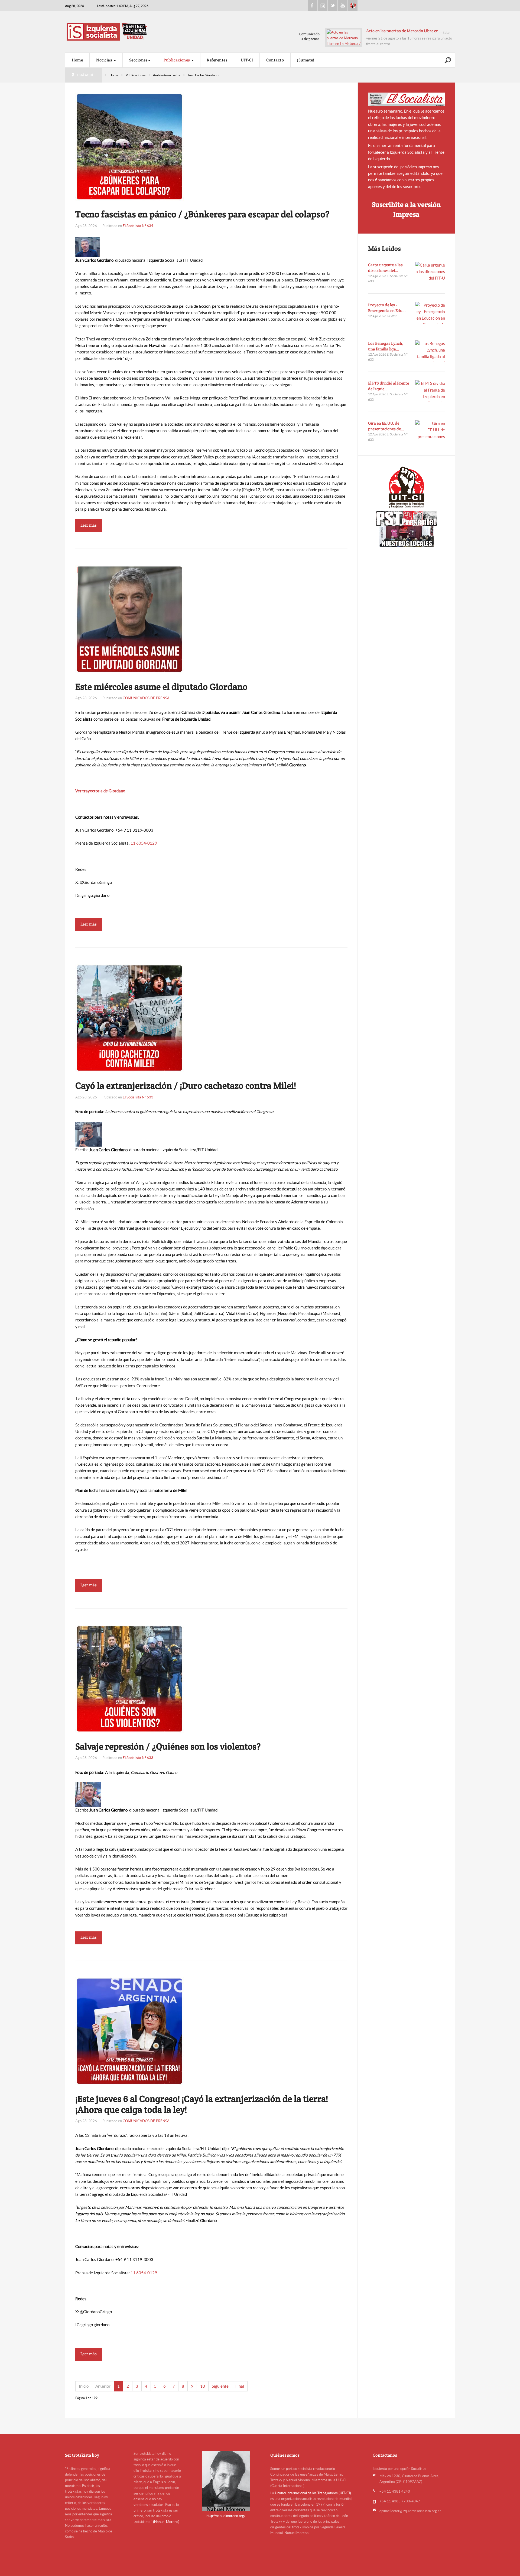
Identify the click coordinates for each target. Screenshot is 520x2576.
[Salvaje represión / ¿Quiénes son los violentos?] (129, 1678)
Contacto (275, 60)
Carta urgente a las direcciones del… (385, 268)
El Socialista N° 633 (138, 1097)
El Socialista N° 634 (138, 226)
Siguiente (220, 2386)
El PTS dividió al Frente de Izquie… (389, 386)
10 (203, 2386)
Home (77, 60)
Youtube (343, 6)
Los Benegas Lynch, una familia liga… (386, 346)
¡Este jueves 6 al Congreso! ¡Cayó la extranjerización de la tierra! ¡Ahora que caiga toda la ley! (202, 2104)
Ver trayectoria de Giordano (100, 791)
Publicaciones (177, 60)
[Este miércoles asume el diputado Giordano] (129, 618)
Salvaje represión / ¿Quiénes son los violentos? (168, 1746)
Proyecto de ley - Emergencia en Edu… (387, 308)
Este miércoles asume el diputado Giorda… (404, 31)
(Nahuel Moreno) (166, 2522)
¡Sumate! (306, 60)
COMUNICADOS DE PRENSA (146, 698)
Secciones (139, 60)
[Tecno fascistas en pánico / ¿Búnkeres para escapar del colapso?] (129, 146)
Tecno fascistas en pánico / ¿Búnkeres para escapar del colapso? (202, 214)
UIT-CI (353, 6)
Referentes (217, 60)
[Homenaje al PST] (406, 519)
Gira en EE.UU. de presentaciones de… (386, 426)
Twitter (333, 6)
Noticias (105, 60)
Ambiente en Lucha (167, 75)
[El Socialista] (407, 99)
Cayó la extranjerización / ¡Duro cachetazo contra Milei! (186, 1085)
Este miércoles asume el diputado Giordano (161, 687)
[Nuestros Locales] (406, 536)
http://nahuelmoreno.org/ (226, 2516)
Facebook (313, 6)
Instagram (323, 6)
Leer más (89, 525)
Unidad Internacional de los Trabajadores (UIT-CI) (313, 2493)
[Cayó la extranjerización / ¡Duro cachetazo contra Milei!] (129, 1018)
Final (240, 2386)
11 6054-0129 (144, 843)
